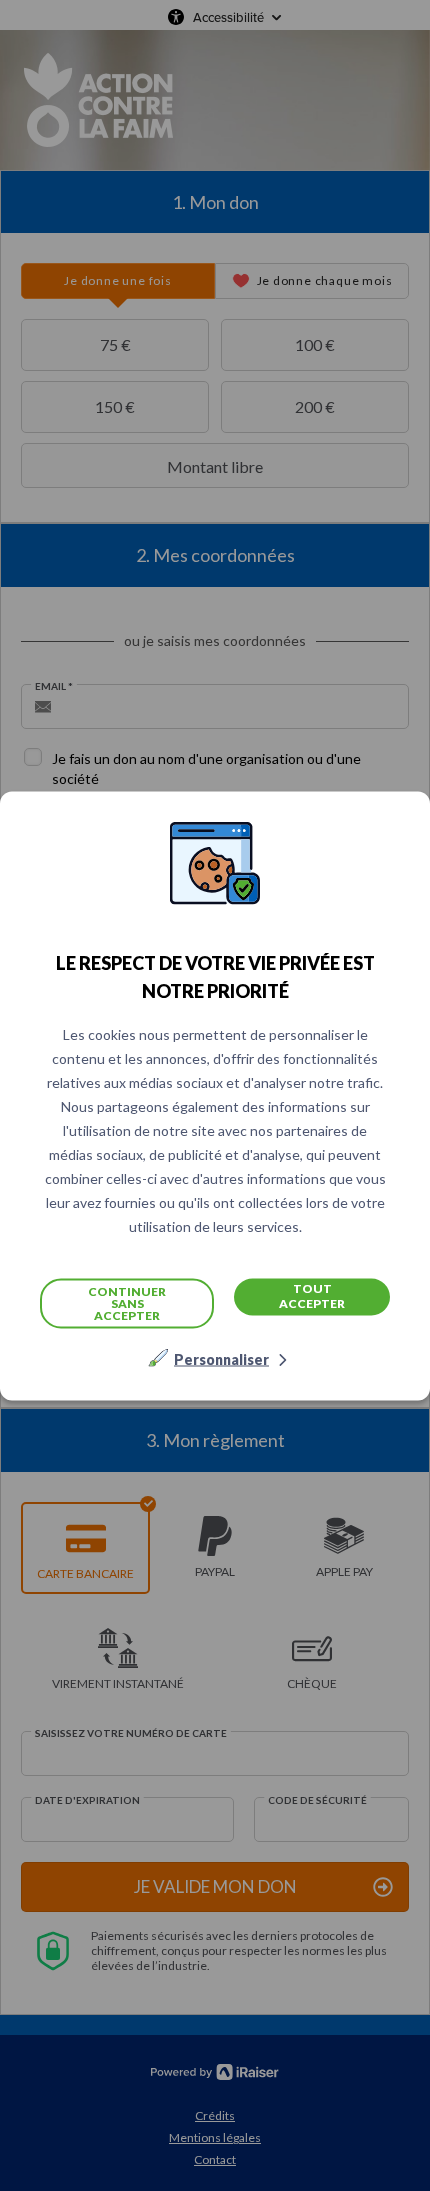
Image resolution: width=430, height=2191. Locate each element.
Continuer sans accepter (127, 1302)
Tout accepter (312, 1296)
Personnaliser (221, 1358)
